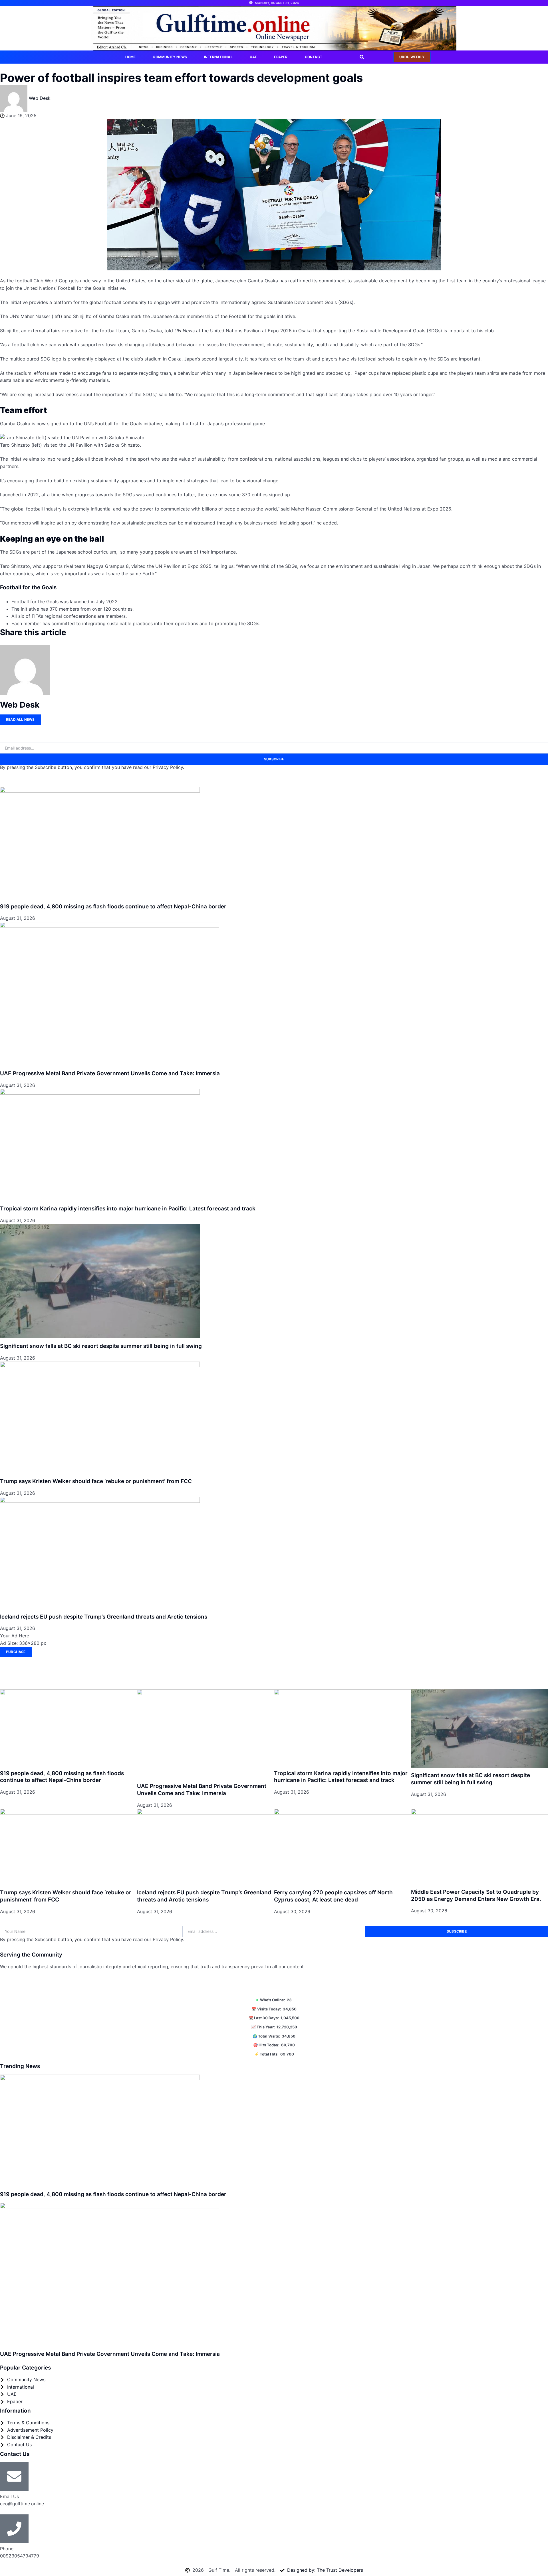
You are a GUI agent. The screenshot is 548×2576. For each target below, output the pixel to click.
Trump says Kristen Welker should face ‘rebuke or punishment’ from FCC (96, 1481)
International (218, 57)
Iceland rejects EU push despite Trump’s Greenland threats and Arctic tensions (104, 1617)
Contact (314, 57)
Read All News (20, 719)
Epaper (281, 57)
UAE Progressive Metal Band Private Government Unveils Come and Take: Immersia (110, 1073)
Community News (170, 57)
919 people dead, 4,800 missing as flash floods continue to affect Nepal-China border (113, 907)
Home (131, 57)
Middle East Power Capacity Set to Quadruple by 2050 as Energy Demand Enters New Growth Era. (476, 1895)
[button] (362, 57)
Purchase (16, 1652)
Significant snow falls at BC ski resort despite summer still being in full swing (101, 1346)
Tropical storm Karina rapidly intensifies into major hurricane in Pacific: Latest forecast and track (128, 1209)
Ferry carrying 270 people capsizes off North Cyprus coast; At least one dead (333, 1896)
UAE (253, 57)
